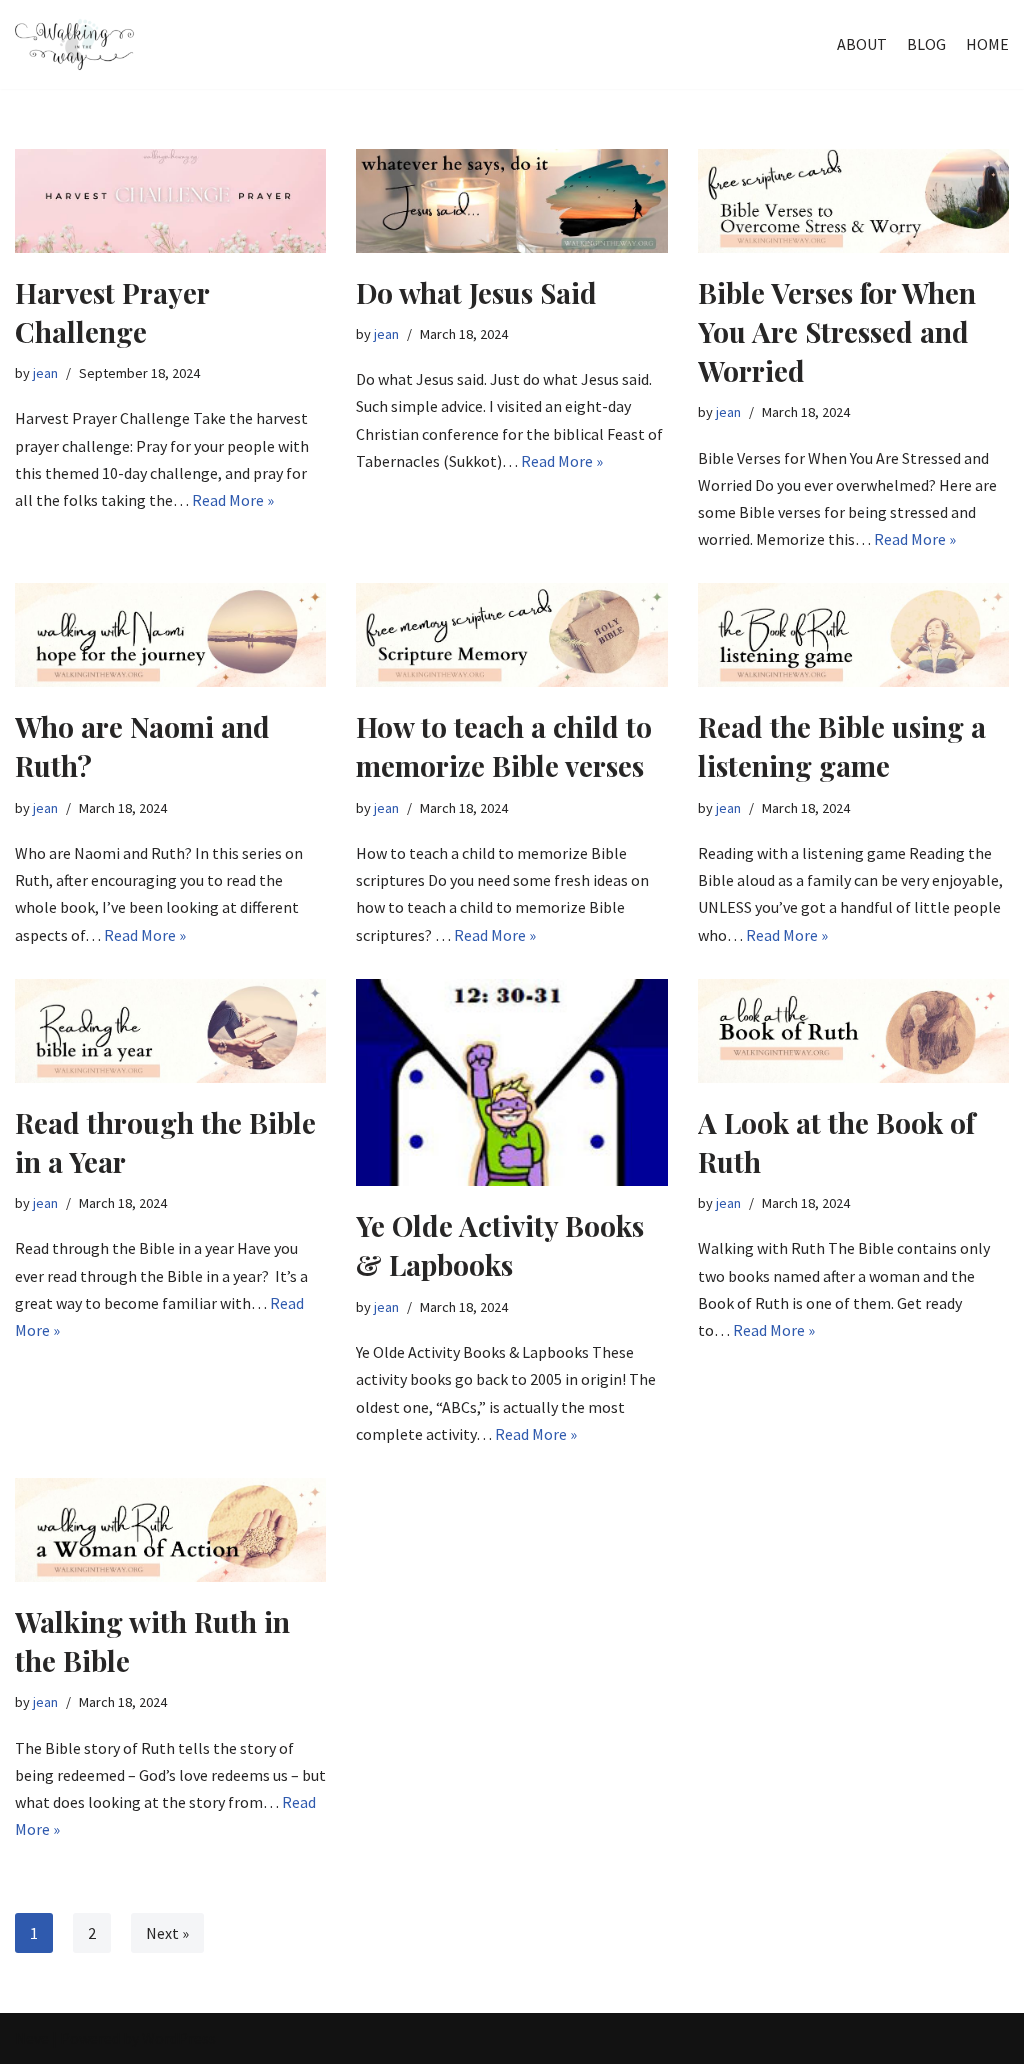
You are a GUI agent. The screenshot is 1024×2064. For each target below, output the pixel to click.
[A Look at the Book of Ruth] (853, 1031)
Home (987, 44)
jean (45, 373)
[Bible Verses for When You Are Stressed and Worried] (853, 201)
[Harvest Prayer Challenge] (170, 201)
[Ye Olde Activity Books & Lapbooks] (511, 1083)
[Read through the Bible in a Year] (170, 1031)
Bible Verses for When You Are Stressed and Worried (837, 331)
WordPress (179, 2038)
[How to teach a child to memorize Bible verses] (511, 635)
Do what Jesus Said (476, 292)
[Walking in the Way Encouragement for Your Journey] (75, 44)
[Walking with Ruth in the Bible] (170, 1530)
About (862, 44)
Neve (32, 2038)
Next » (167, 1933)
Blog (926, 44)
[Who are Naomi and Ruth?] (170, 635)
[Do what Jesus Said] (511, 201)
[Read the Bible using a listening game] (853, 635)
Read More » (233, 500)
